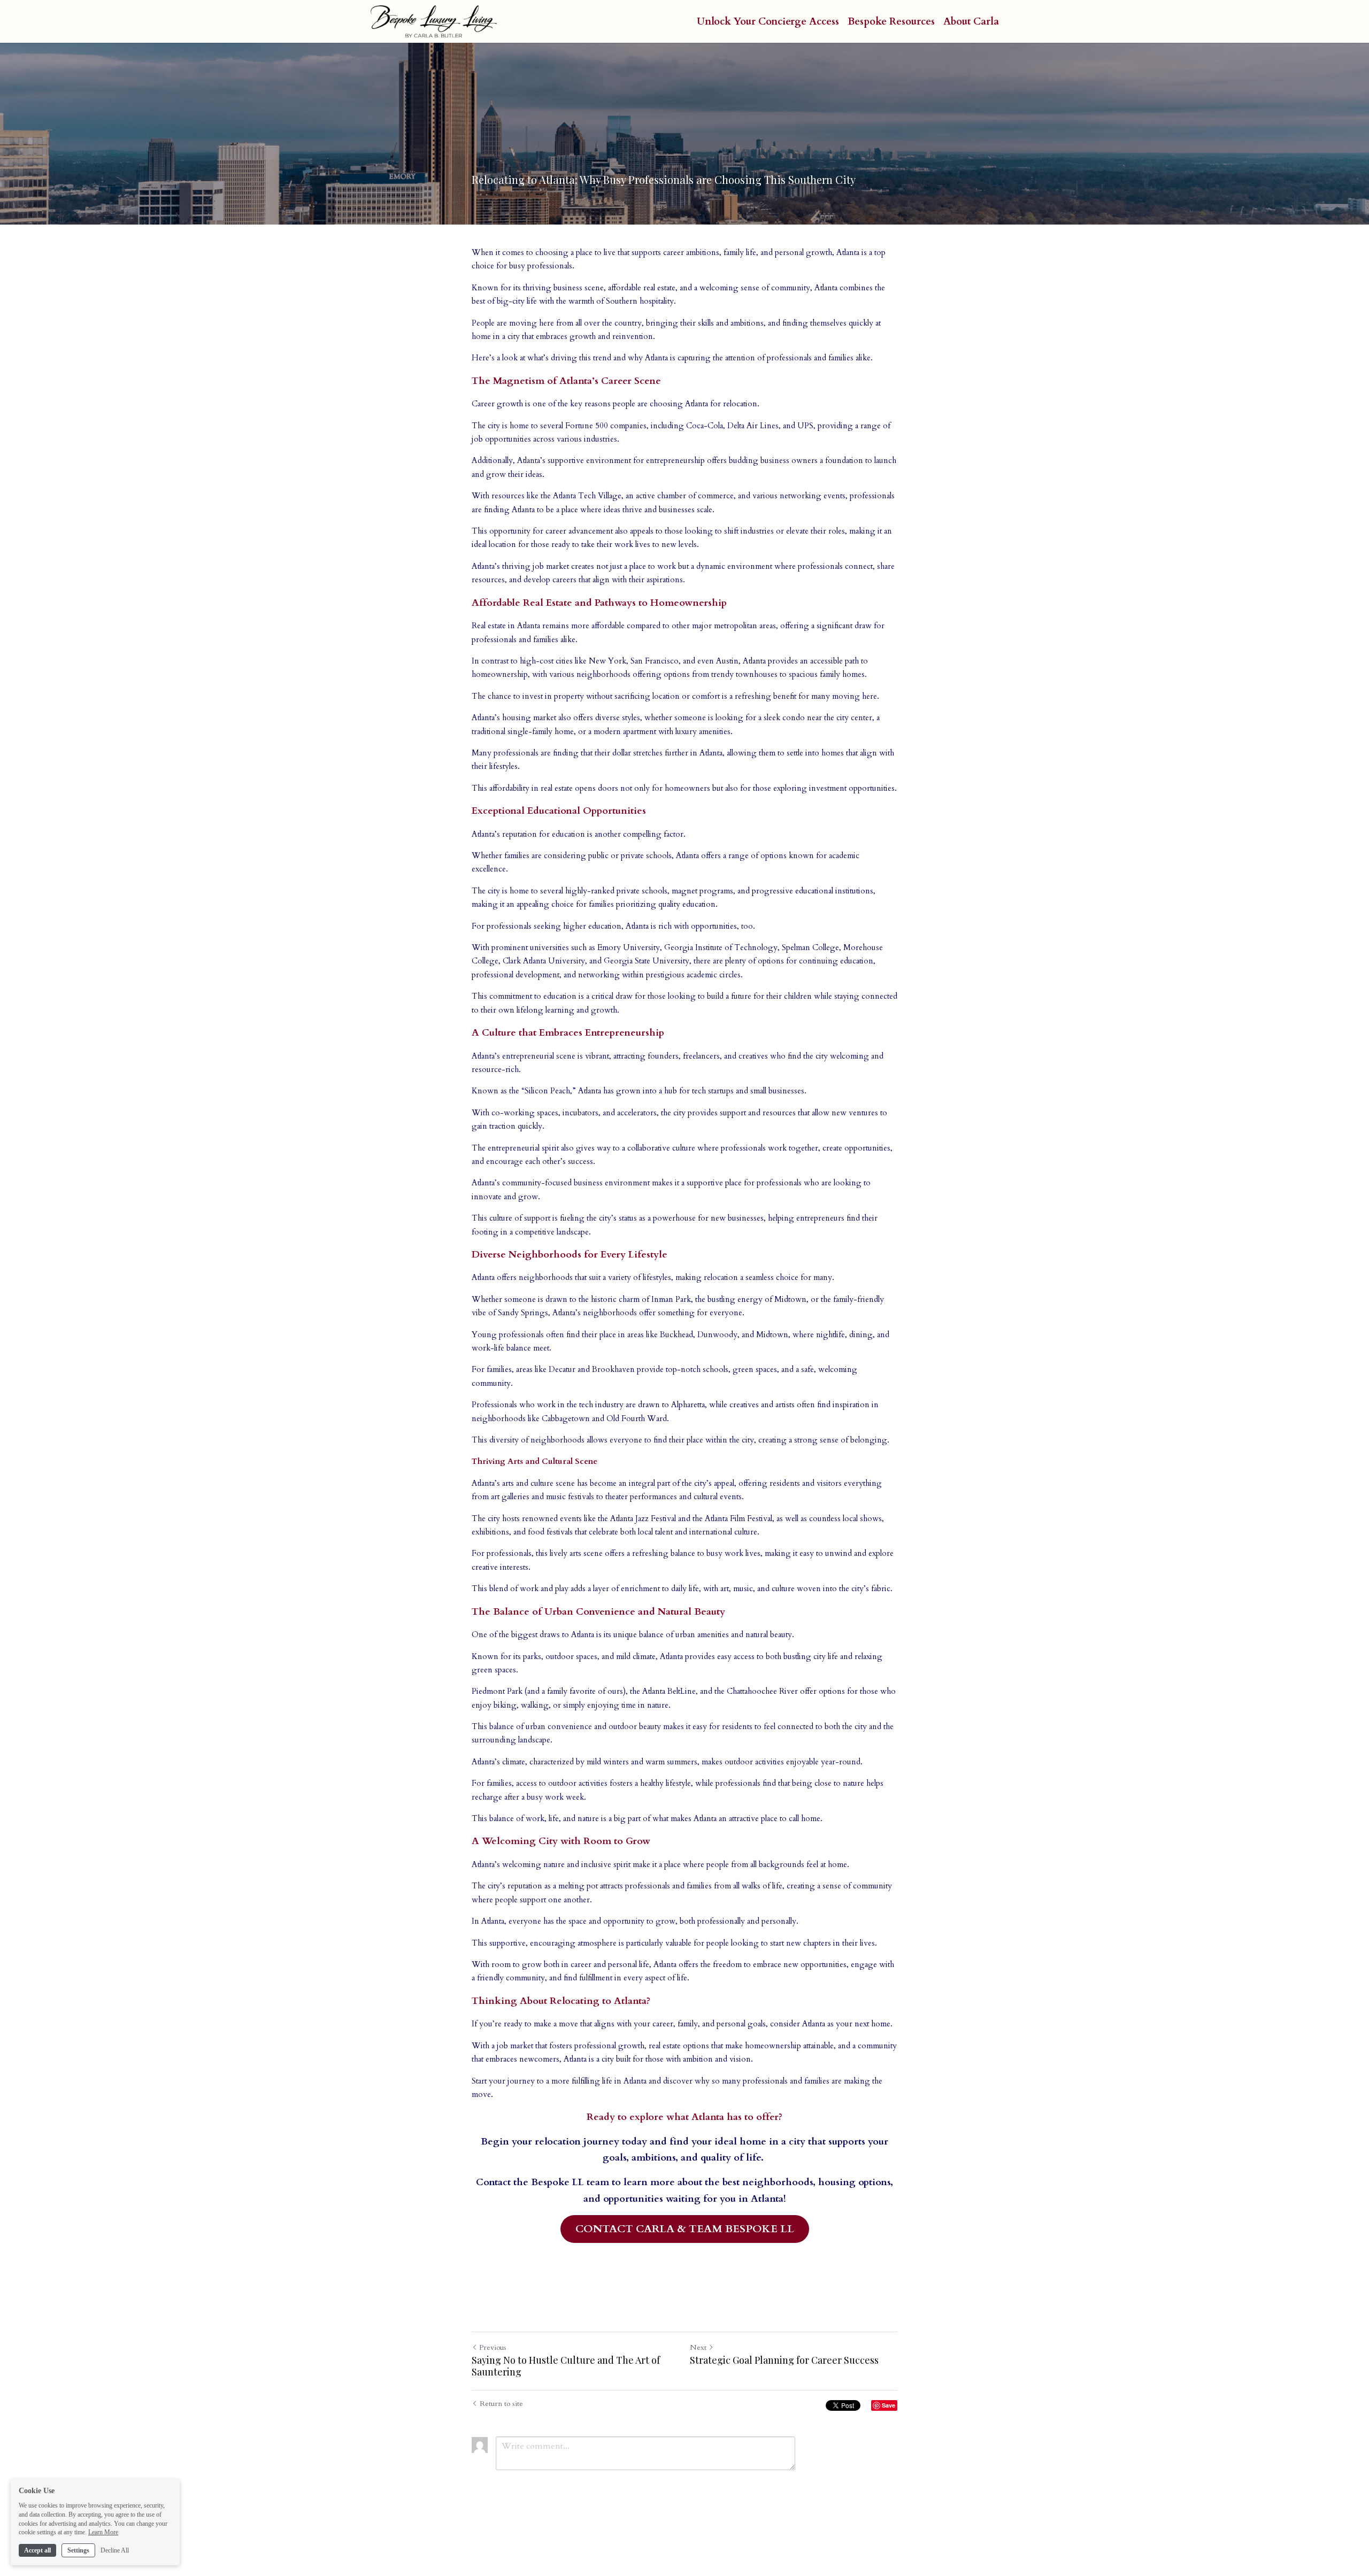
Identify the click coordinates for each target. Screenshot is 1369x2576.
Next (698, 2347)
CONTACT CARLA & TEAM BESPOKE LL (685, 2229)
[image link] (434, 21)
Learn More (103, 2532)
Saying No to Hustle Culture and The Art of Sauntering (566, 2366)
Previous (493, 2347)
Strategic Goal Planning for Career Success (784, 2360)
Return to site (501, 2404)
